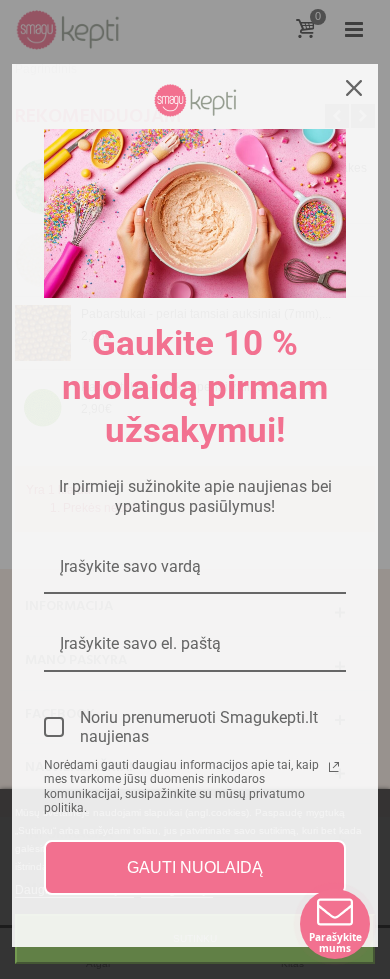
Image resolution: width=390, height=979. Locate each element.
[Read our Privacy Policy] (334, 767)
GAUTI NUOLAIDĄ (195, 867)
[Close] (354, 88)
